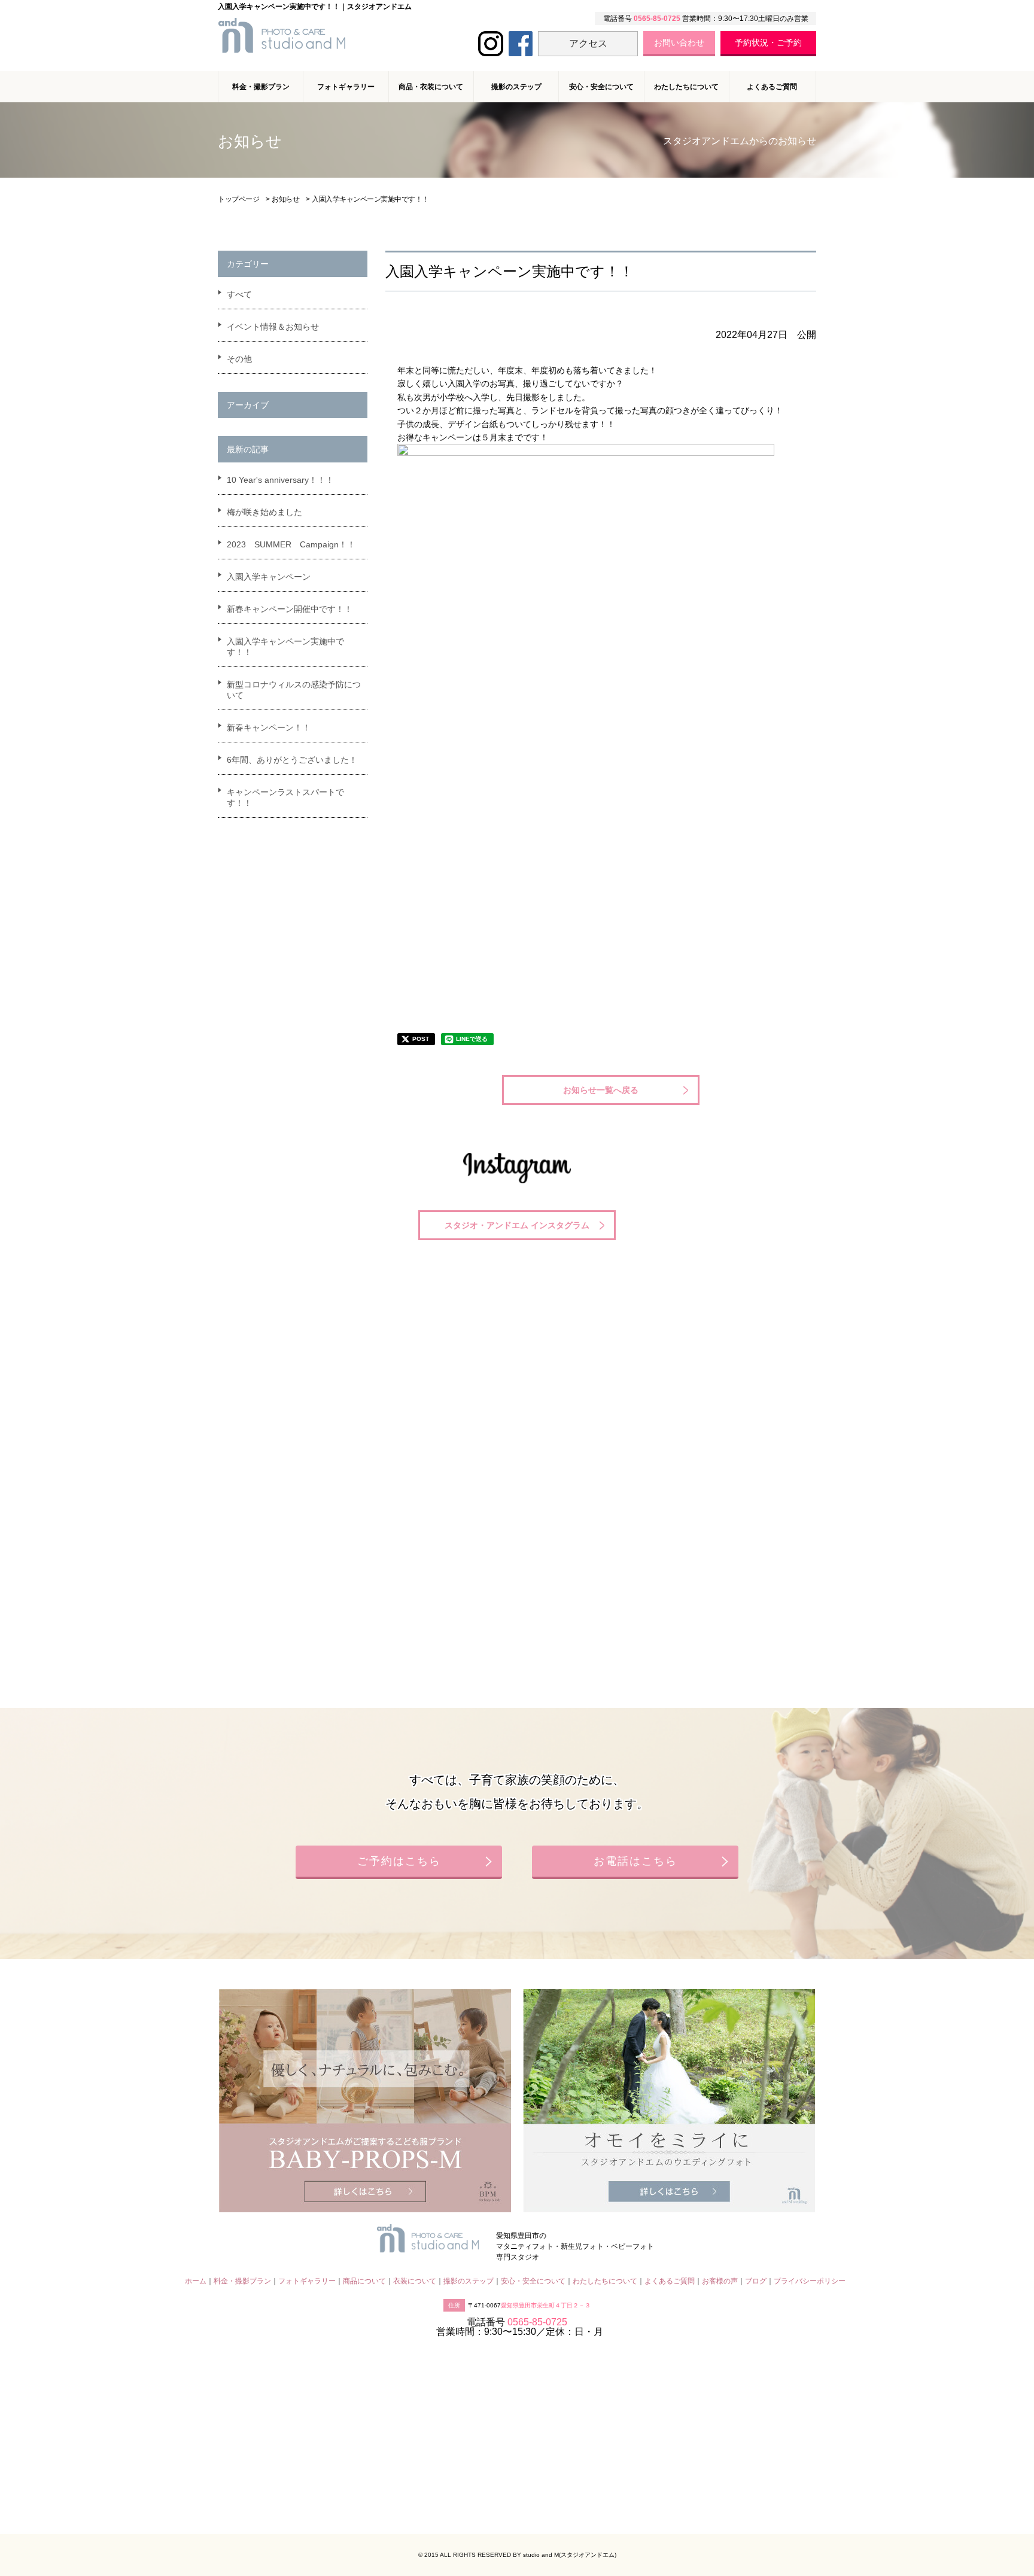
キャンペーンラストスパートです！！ (285, 797)
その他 (239, 359)
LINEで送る (472, 1039)
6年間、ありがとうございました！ (292, 760)
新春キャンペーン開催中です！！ (290, 609)
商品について (364, 2281)
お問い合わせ (679, 42)
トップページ (238, 199)
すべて (239, 294)
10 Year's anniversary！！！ (280, 480)
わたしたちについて (686, 87)
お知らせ (285, 199)
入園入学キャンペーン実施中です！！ (285, 647)
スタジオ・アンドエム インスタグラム (517, 1225)
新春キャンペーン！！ (269, 727)
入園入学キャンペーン (269, 577)
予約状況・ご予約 (768, 42)
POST (421, 1039)
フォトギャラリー (307, 2281)
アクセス (588, 43)
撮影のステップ (516, 87)
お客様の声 (720, 2281)
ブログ (756, 2281)
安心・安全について (601, 87)
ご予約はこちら (399, 1861)
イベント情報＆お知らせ (273, 327)
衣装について (415, 2281)
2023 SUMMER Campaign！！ (291, 544)
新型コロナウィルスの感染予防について (294, 690)
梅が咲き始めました (264, 512)
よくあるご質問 (772, 87)
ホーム (196, 2281)
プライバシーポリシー (810, 2281)
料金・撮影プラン (242, 2281)
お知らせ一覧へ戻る (601, 1090)
